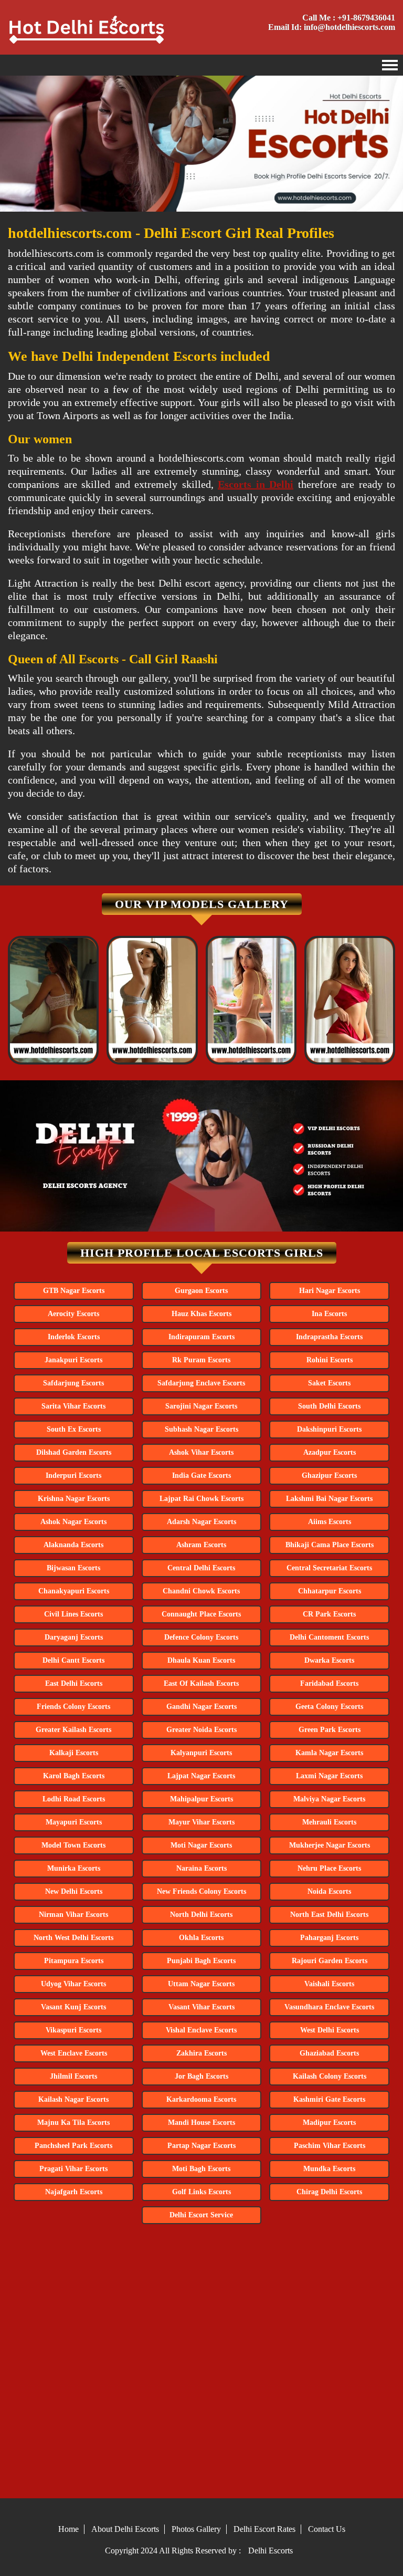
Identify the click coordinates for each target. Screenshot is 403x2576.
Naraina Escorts (201, 1868)
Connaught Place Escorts (201, 1614)
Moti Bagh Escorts (201, 2169)
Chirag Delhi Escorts (329, 2192)
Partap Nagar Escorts (201, 2146)
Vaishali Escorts (329, 1984)
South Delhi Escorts (329, 1406)
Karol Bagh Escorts (74, 1776)
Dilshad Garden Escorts (74, 1452)
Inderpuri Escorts (73, 1475)
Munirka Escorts (74, 1868)
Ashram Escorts (201, 1545)
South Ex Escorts (74, 1429)
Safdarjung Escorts (73, 1383)
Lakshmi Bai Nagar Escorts (329, 1499)
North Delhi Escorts (201, 1915)
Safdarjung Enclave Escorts (201, 1383)
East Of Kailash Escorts (201, 1683)
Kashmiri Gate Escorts (329, 2099)
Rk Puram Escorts (201, 1360)
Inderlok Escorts (74, 1337)
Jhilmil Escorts (73, 2076)
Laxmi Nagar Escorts (329, 1776)
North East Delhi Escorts (329, 1915)
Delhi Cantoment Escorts (329, 1637)
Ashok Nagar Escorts (73, 1522)
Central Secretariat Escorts (329, 1568)
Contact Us (327, 2529)
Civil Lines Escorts (73, 1614)
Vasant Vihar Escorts (201, 2007)
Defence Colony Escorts (201, 1637)
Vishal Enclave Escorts (201, 2030)
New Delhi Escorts (74, 1891)
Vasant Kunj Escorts (73, 2007)
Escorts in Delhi (256, 484)
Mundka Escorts (329, 2169)
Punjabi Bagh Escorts (201, 1961)
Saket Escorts (329, 1383)
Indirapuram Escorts (201, 1337)
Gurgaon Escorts (201, 1291)
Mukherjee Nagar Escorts (330, 1845)
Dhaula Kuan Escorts (201, 1660)
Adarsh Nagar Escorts (201, 1522)
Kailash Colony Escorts (330, 2076)
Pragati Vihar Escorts (73, 2169)
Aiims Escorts (330, 1522)
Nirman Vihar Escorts (73, 1915)
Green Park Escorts (330, 1730)
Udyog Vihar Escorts (73, 1984)
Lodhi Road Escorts (74, 1799)
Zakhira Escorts (201, 2053)
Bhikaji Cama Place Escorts (330, 1545)
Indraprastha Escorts (329, 1337)
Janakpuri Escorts (73, 1360)
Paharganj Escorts (329, 1938)
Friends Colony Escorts (73, 1707)
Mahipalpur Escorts (201, 1799)
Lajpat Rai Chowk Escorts (201, 1499)
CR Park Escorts (329, 1614)
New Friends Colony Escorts (201, 1891)
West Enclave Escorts (74, 2053)
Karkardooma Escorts (201, 2099)
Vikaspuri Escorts (73, 2030)
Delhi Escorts (271, 2551)
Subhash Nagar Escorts (201, 1429)
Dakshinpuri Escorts (329, 1429)
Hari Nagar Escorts (330, 1291)
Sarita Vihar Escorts (73, 1406)
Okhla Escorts (201, 1938)
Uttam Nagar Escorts (201, 1984)
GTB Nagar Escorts (74, 1291)
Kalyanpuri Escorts (201, 1753)
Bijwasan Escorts (73, 1568)
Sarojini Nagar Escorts (201, 1406)
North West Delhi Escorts (73, 1938)
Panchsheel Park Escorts (73, 2146)
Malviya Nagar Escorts (329, 1799)
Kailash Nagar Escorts (73, 2099)
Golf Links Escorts (201, 2192)
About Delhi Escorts (125, 2529)
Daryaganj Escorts (74, 1637)
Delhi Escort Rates (264, 2529)
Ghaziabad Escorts (329, 2053)
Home (68, 2529)
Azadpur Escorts (330, 1452)
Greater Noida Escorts (201, 1730)
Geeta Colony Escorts (329, 1707)
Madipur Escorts (329, 2123)
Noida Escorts (329, 1891)
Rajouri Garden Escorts (330, 1961)
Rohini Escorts (330, 1360)
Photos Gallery (196, 2529)
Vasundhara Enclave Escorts (329, 2007)
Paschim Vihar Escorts (330, 2146)
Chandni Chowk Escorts (201, 1591)
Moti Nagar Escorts (201, 1845)
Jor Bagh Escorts (201, 2076)
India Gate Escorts (201, 1475)
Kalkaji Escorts (74, 1753)
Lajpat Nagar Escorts (201, 1776)
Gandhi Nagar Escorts (201, 1707)
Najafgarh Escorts (74, 2192)
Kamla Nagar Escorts (329, 1753)
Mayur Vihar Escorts (201, 1822)
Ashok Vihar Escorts (201, 1452)
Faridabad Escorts (329, 1683)
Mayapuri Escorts (74, 1822)
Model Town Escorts (73, 1845)
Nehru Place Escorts (329, 1868)
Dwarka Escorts (329, 1660)
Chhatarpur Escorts (330, 1591)
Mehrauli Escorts (329, 1822)
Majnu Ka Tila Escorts (73, 2123)
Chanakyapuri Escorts (74, 1591)
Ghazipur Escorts (329, 1475)
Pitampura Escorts (74, 1961)
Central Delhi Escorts (201, 1568)
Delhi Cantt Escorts (73, 1660)
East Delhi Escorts (74, 1683)
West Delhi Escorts (330, 2030)
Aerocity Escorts (73, 1314)
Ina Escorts (329, 1314)
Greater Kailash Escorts (73, 1730)
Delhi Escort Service (201, 2215)
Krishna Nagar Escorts (74, 1499)
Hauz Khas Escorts (201, 1314)
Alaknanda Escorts (73, 1545)
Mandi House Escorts (201, 2123)
